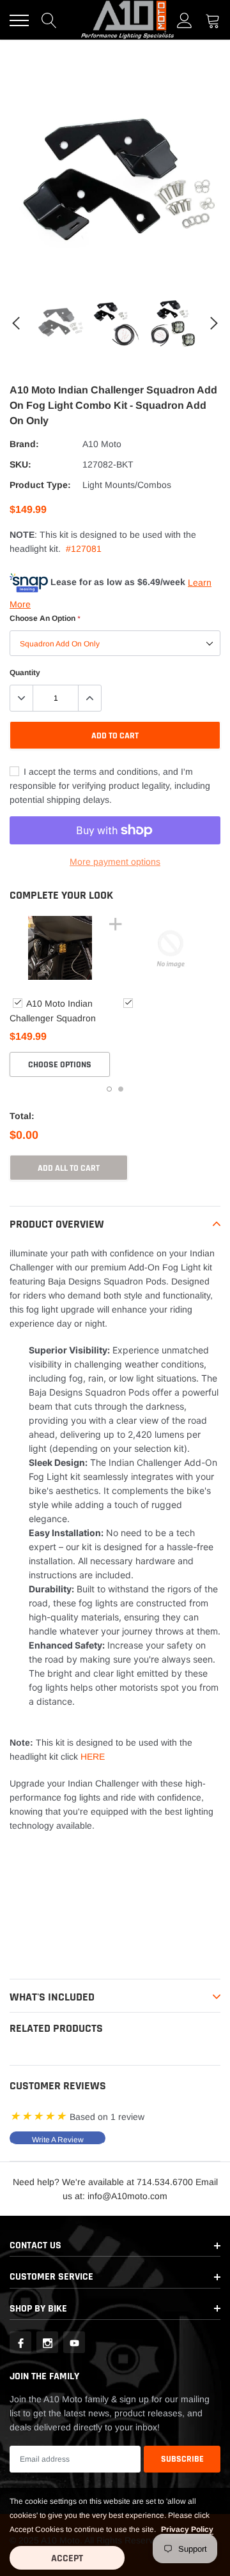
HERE (93, 1757)
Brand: (24, 444)
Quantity (25, 673)
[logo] (128, 20)
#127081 (84, 549)
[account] (185, 20)
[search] (49, 20)
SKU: (20, 464)
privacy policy (187, 2529)
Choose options (60, 1065)
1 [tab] (109, 1089)
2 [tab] (121, 1089)
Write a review (58, 2140)
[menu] (19, 20)
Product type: (40, 485)
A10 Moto (102, 444)
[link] (60, 323)
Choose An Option (45, 618)
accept (67, 2558)
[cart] (213, 20)
